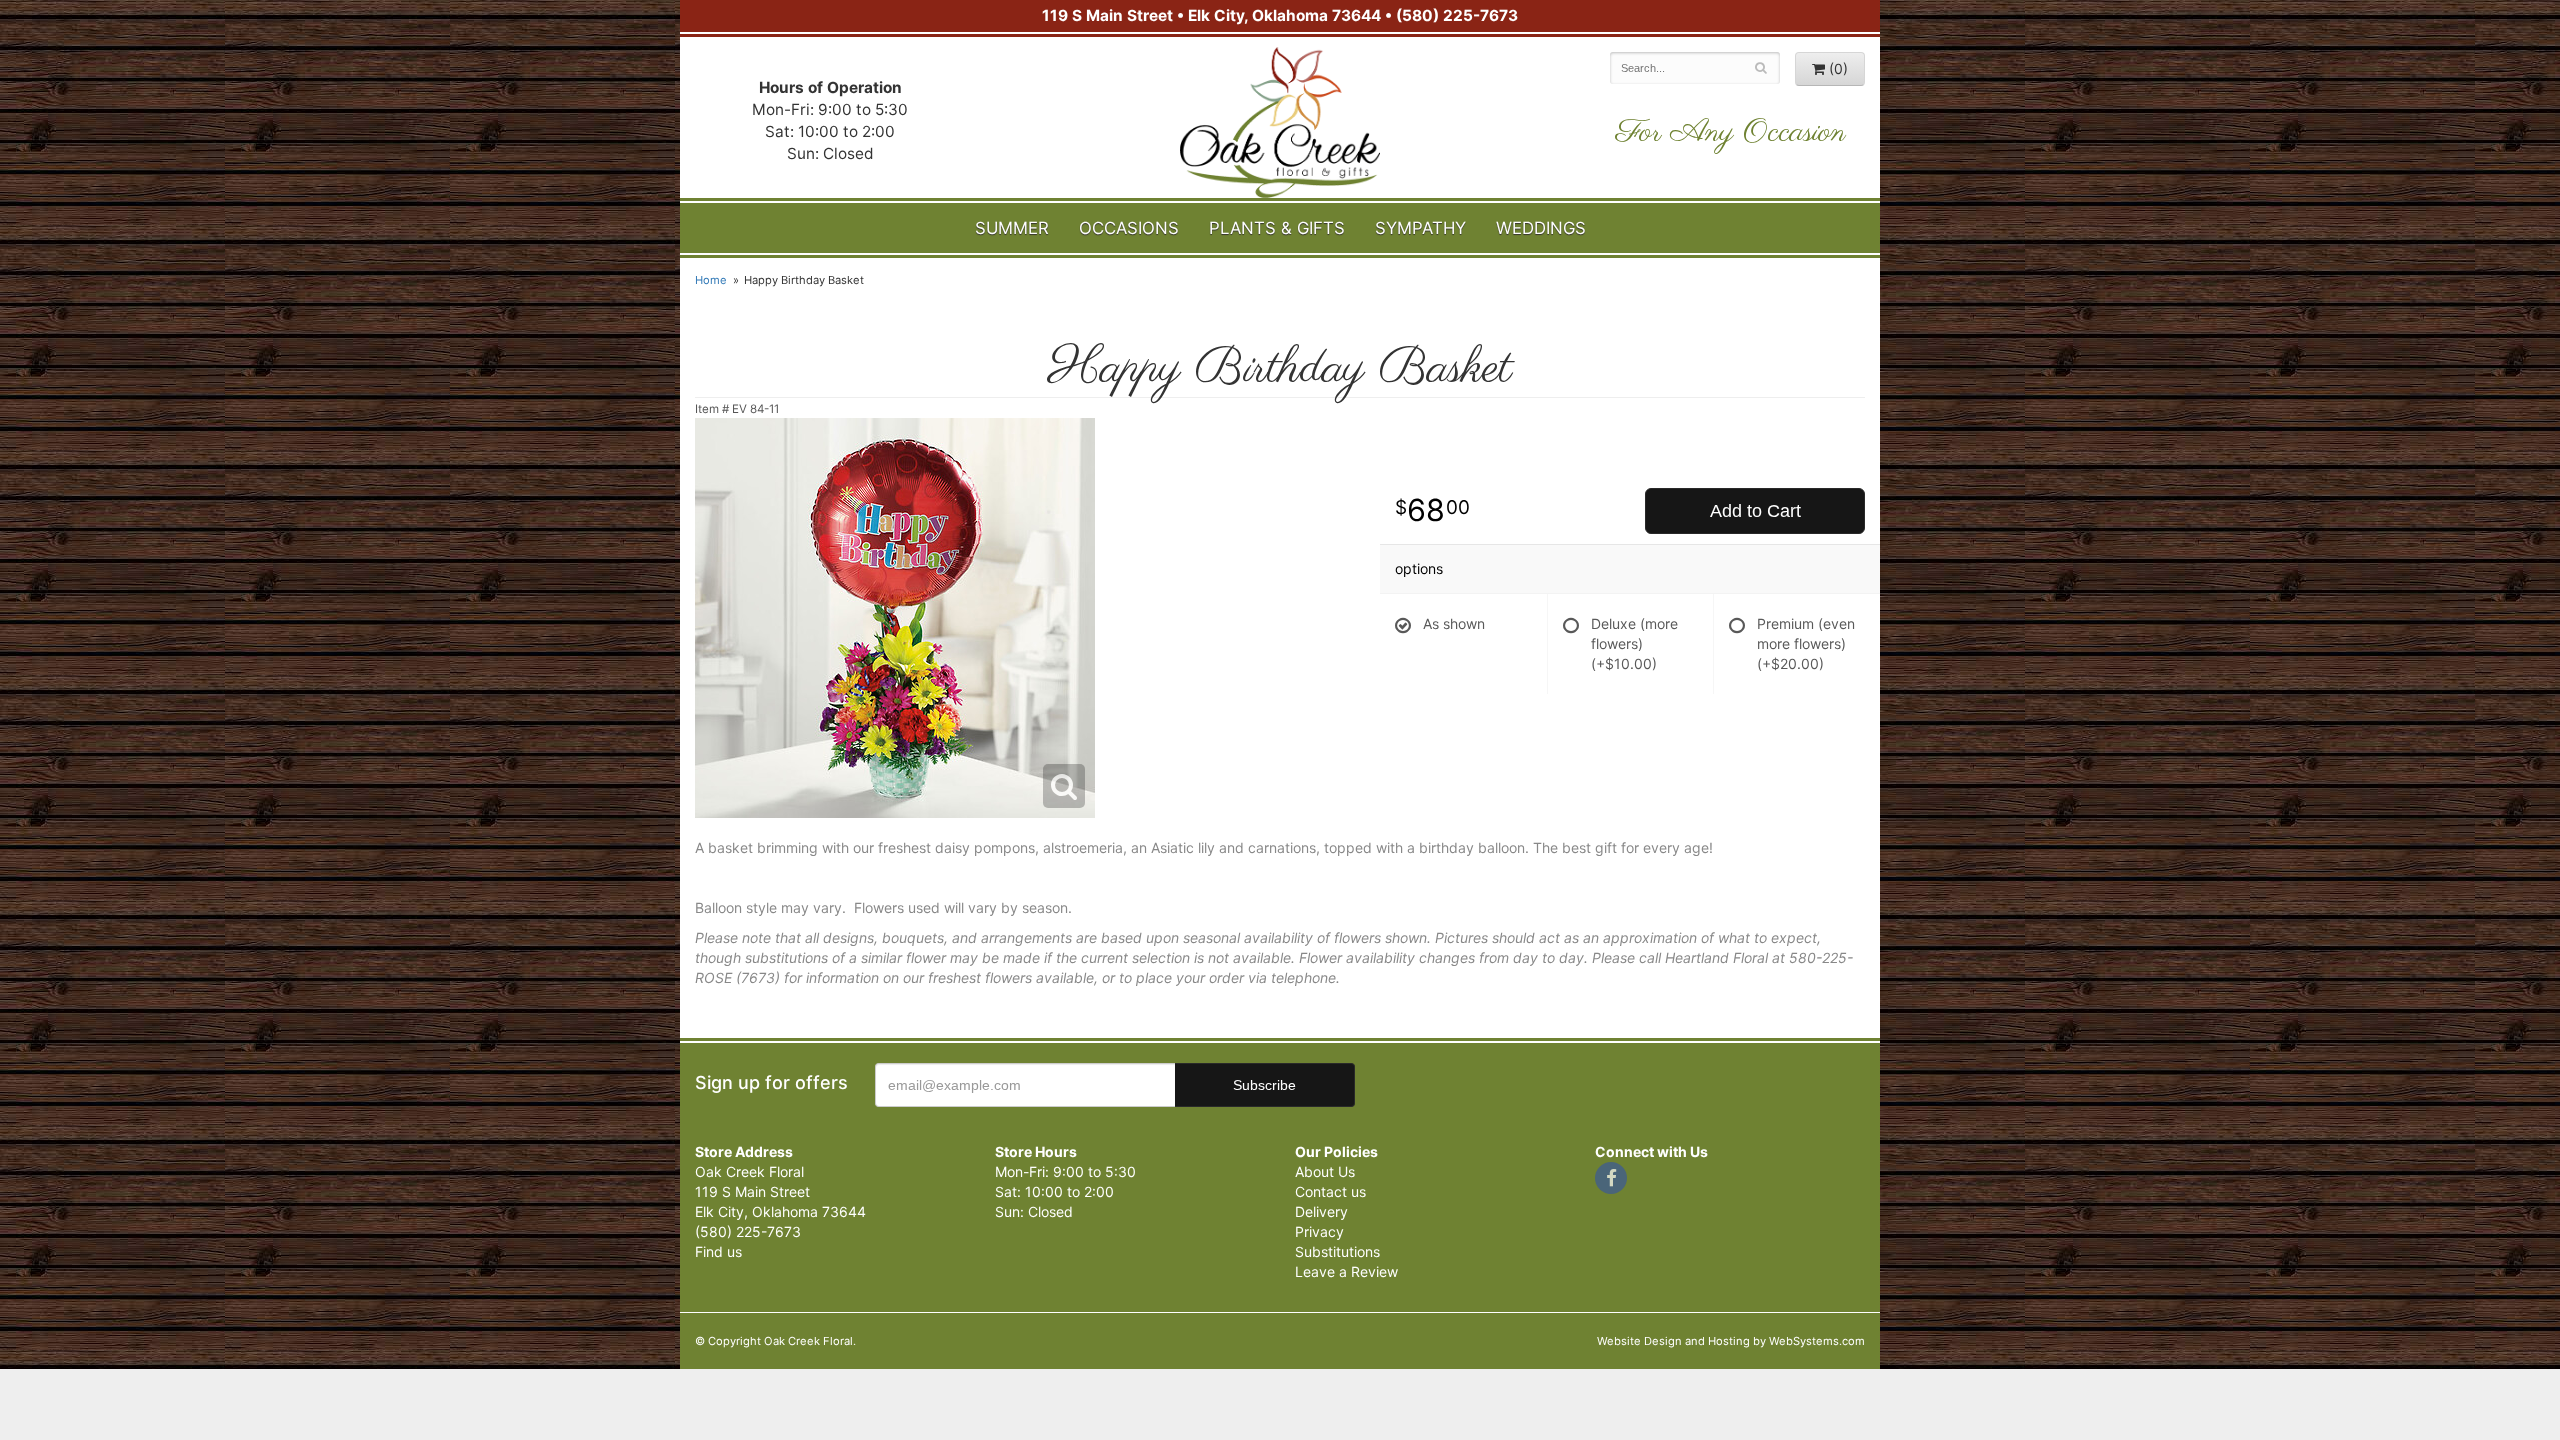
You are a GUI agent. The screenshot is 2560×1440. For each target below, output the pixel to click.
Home (711, 280)
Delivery (1321, 1211)
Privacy (1319, 1231)
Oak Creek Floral (1280, 122)
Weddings (1541, 228)
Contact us (1330, 1191)
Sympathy (1420, 228)
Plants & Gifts (1277, 228)
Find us (718, 1251)
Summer (1012, 228)
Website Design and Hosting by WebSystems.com (1731, 1341)
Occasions (1129, 228)
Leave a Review (1346, 1271)
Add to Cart (1755, 511)
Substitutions (1337, 1251)
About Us (1325, 1171)
